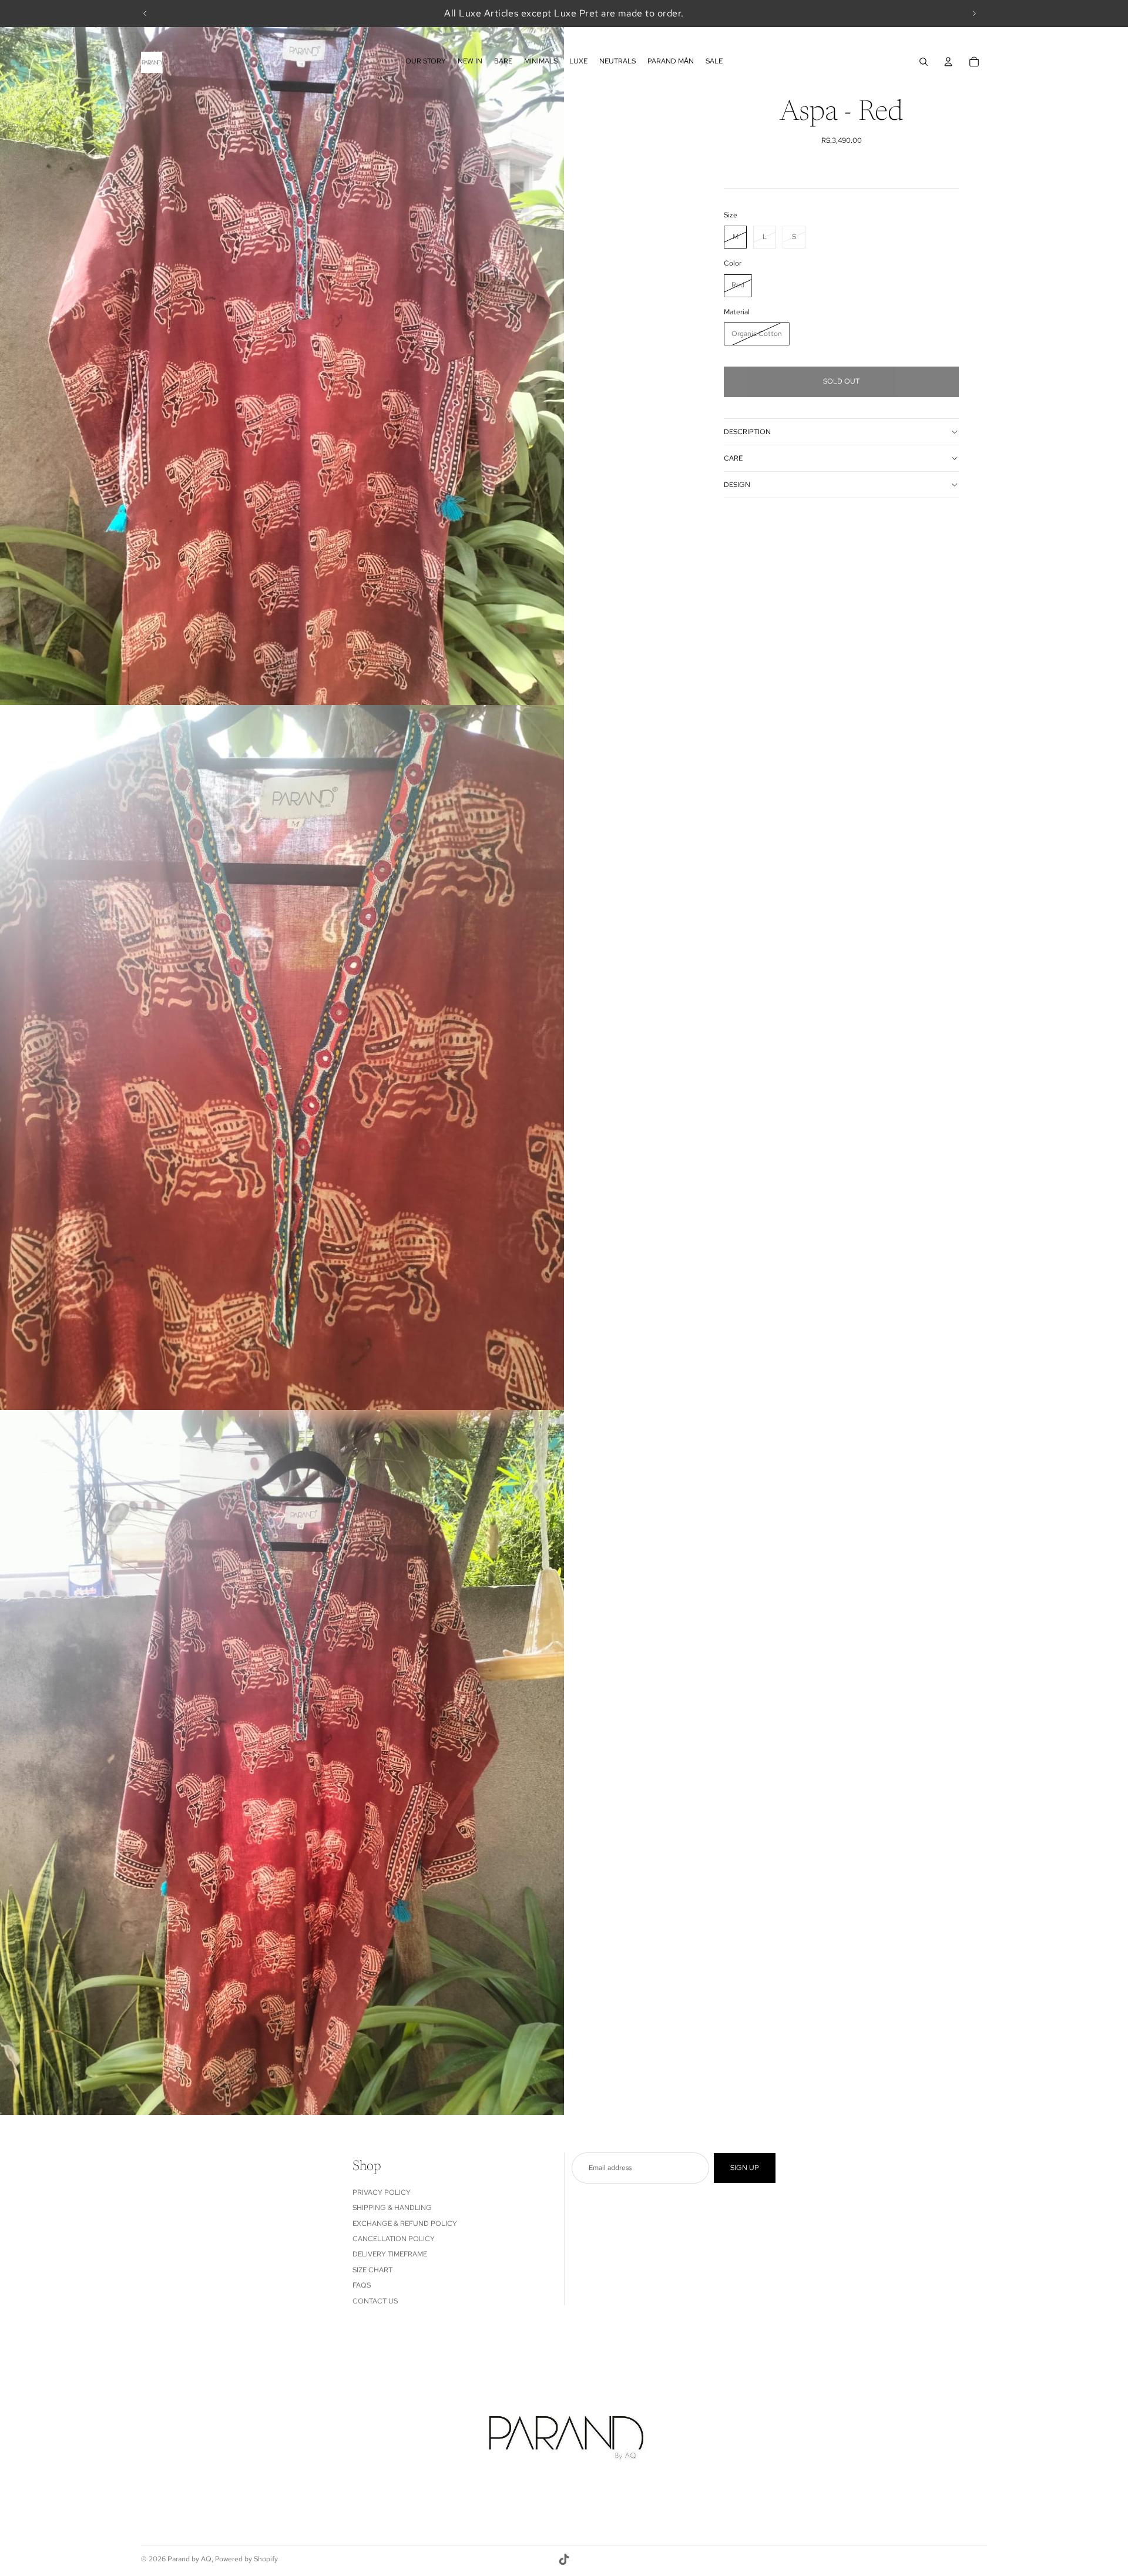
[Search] (924, 62)
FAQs (362, 2285)
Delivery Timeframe (390, 2254)
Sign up (745, 2168)
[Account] (948, 62)
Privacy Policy (382, 2192)
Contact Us (375, 2301)
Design (737, 485)
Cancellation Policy (394, 2239)
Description (747, 432)
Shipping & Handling (392, 2208)
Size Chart (372, 2270)
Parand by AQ (189, 2559)
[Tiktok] (564, 2560)
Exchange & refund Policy (405, 2224)
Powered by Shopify (246, 2559)
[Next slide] (974, 14)
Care (733, 458)
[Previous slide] (145, 14)
